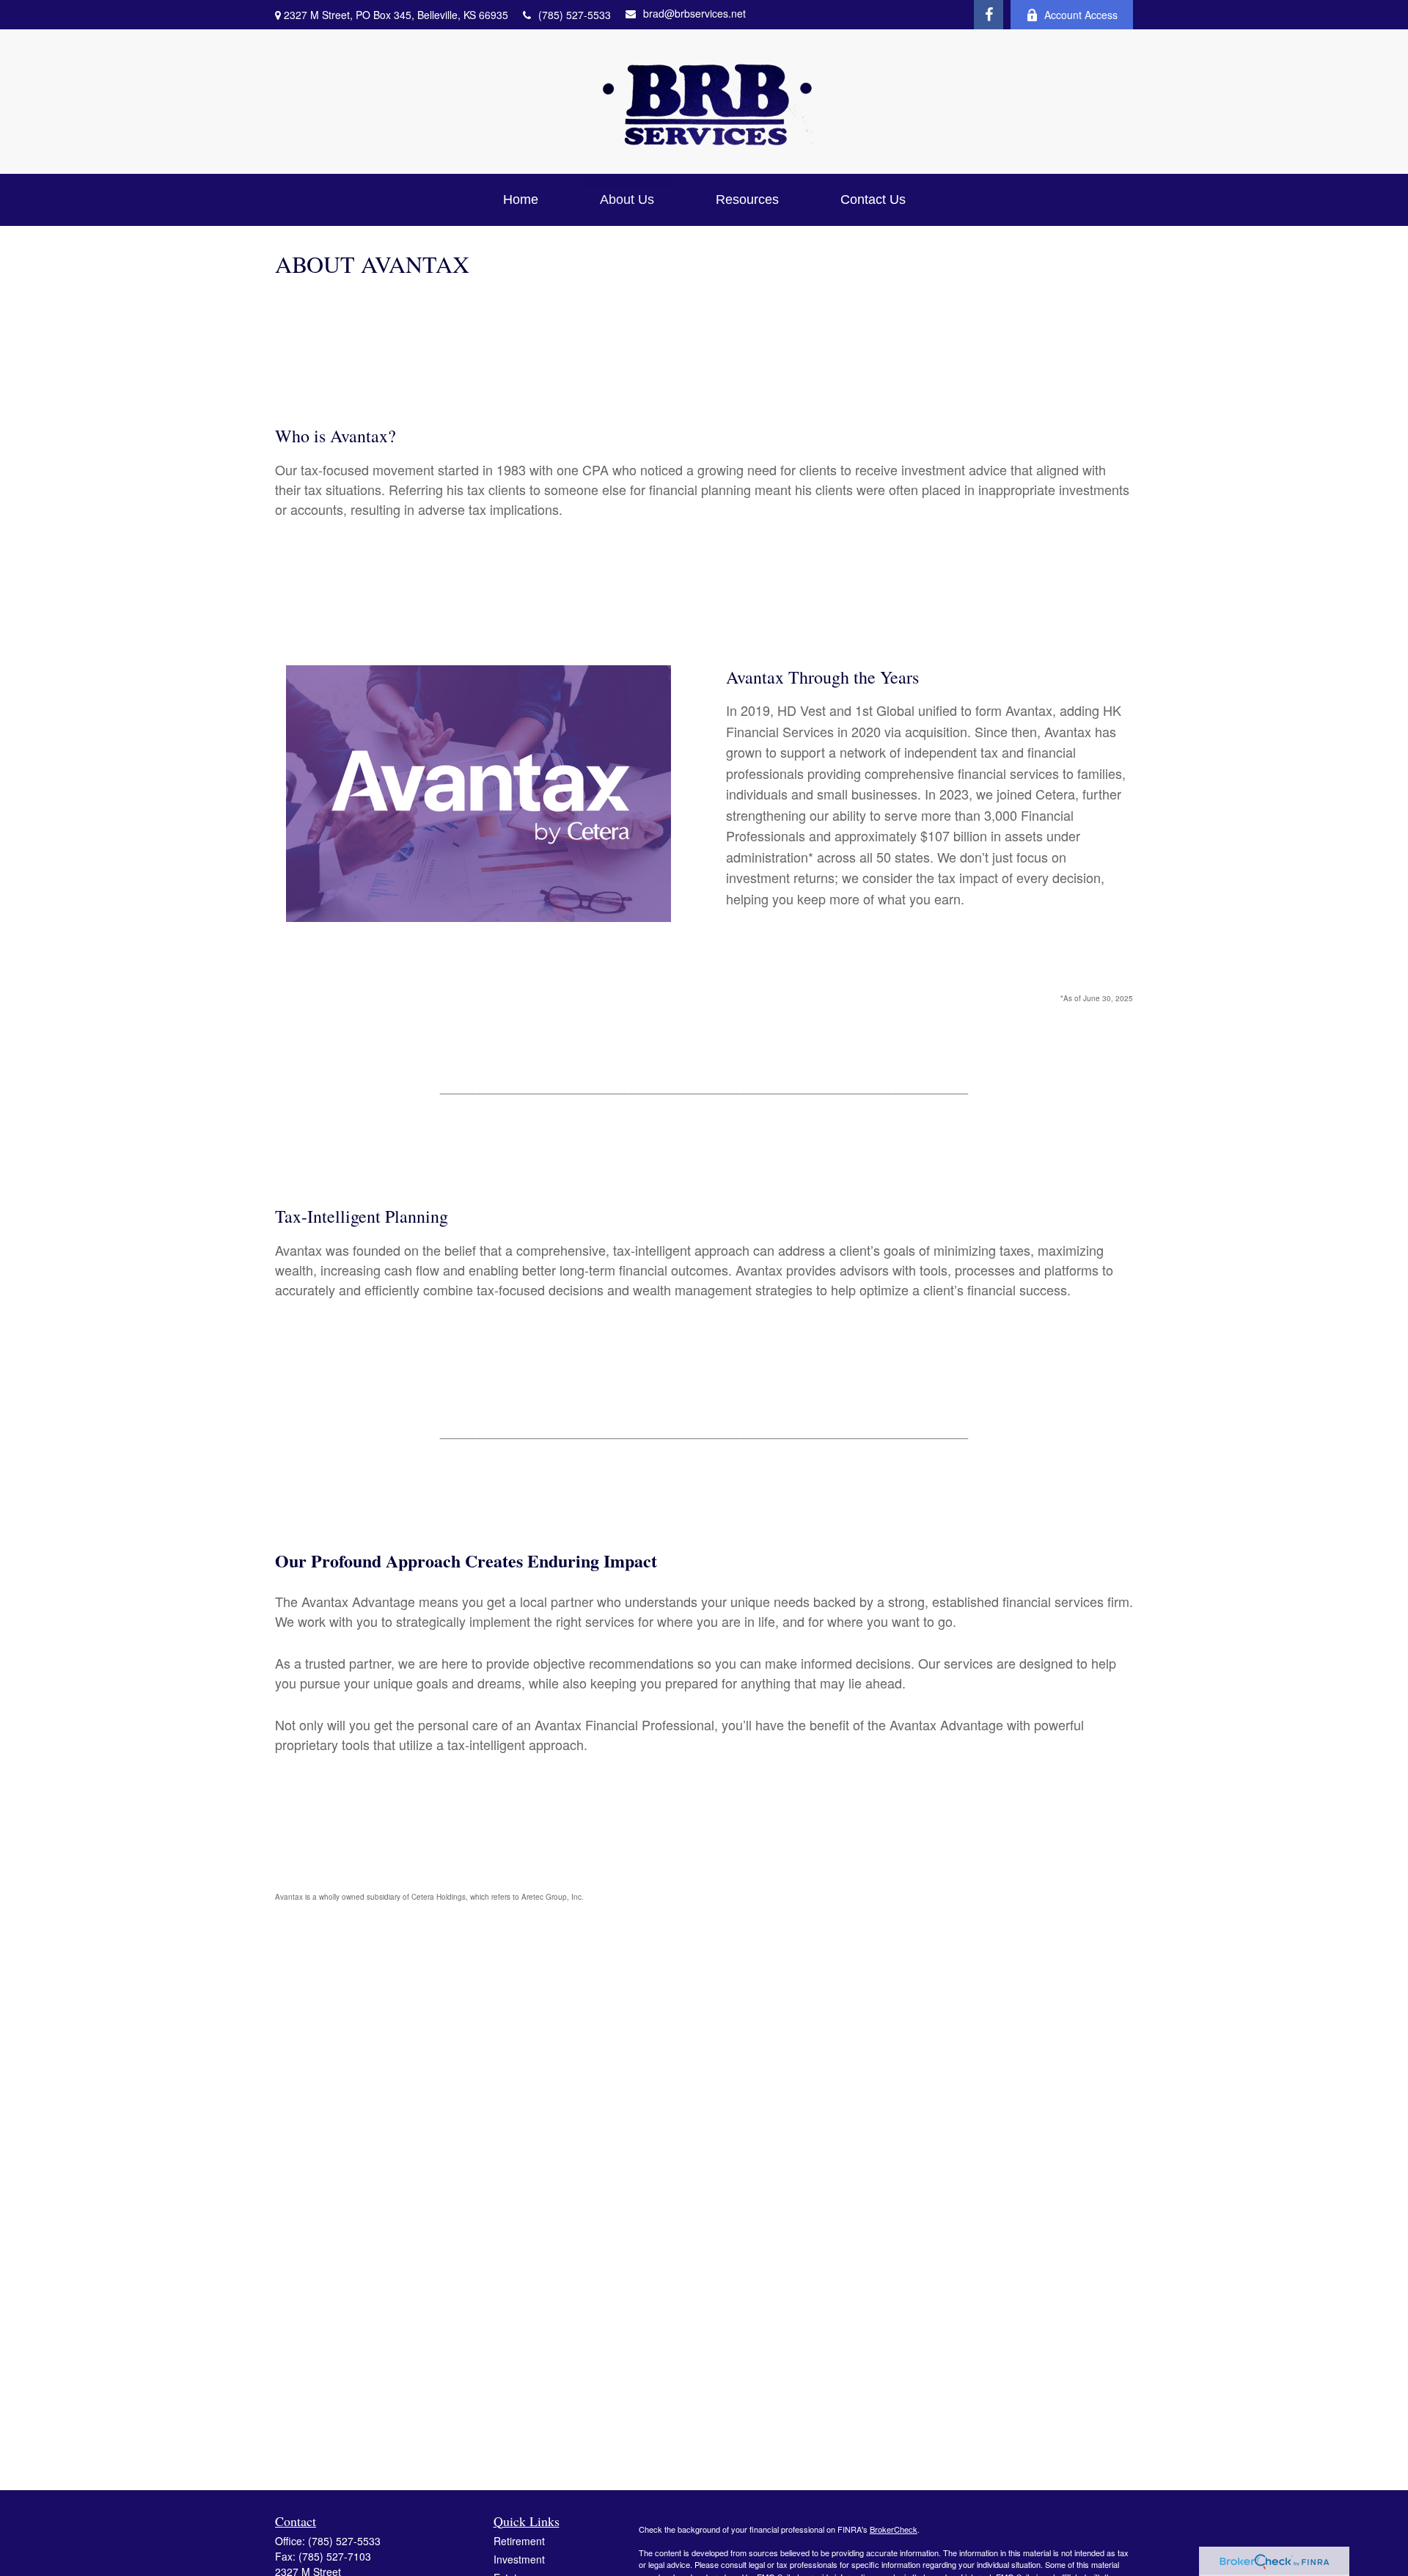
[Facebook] (989, 15)
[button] (521, 200)
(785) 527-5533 (575, 15)
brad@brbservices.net (694, 13)
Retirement (519, 2541)
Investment (519, 2559)
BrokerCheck (894, 2529)
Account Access (1081, 15)
